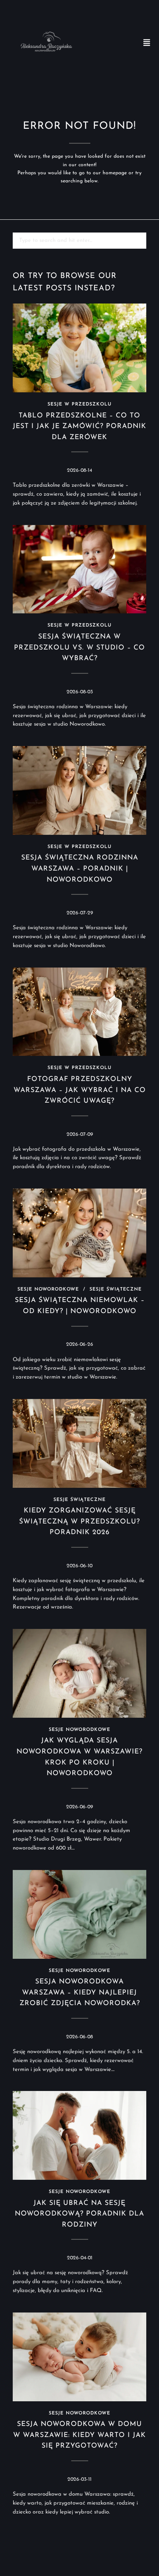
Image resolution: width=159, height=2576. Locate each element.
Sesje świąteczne (116, 1289)
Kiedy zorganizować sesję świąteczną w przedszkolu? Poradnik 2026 (79, 1522)
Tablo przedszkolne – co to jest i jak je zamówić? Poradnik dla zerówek (79, 427)
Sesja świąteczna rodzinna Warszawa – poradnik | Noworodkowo (80, 869)
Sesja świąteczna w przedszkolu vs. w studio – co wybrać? (79, 648)
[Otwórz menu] (147, 43)
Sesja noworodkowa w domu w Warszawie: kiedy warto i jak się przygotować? (79, 2435)
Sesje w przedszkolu (79, 404)
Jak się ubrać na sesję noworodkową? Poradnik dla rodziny (79, 2214)
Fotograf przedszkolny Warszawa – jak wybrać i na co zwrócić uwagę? (80, 1090)
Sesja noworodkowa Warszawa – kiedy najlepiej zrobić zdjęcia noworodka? (80, 1993)
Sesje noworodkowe (48, 1289)
